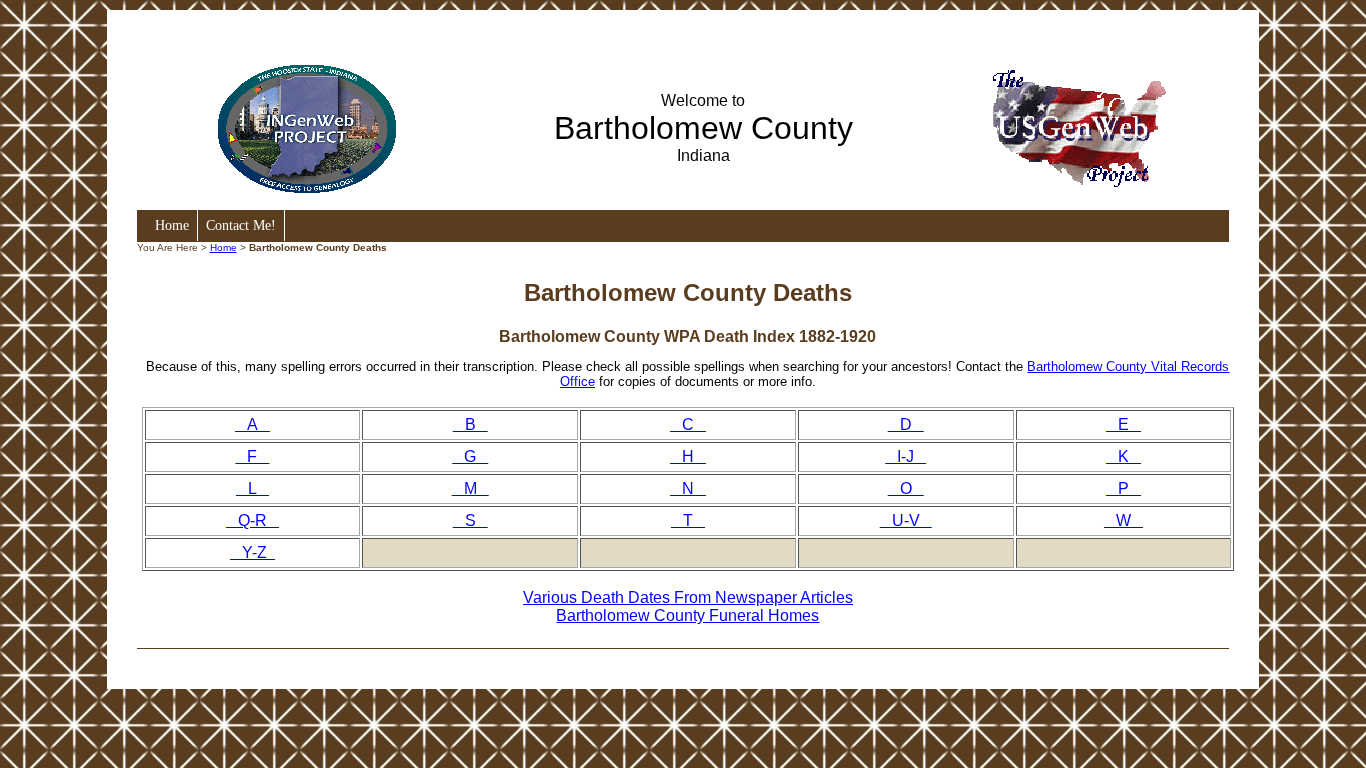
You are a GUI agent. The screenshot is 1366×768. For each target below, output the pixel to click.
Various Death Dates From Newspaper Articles (688, 597)
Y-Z (252, 552)
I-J (905, 456)
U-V (906, 520)
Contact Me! (241, 225)
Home (172, 225)
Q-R (252, 520)
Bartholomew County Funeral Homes (687, 615)
